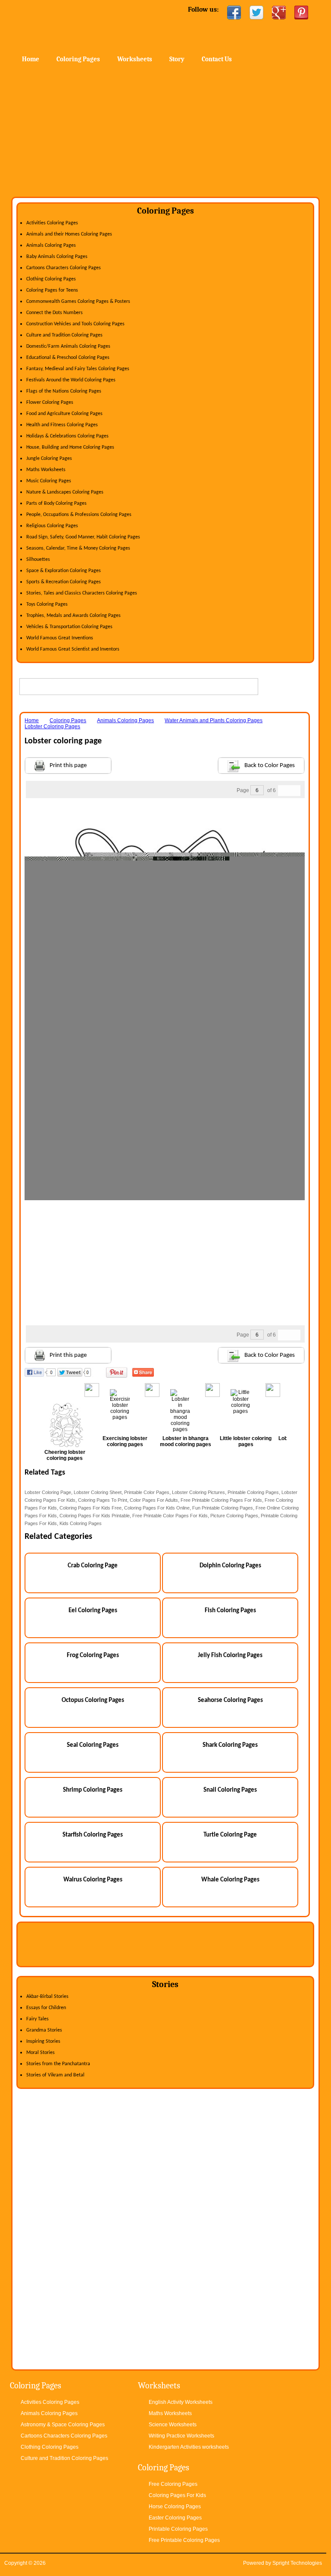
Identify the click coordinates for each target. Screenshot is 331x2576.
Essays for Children (46, 2008)
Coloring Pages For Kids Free (91, 1508)
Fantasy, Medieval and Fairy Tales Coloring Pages (78, 369)
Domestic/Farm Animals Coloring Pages (68, 346)
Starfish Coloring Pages (93, 1835)
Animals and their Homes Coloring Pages (69, 234)
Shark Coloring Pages (230, 1745)
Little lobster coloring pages (246, 1441)
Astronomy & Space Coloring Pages (63, 2425)
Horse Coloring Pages (175, 2507)
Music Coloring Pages (49, 481)
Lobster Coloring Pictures (198, 1492)
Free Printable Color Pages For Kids (170, 1516)
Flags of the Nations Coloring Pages (64, 391)
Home (81, 26)
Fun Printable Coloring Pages (223, 1508)
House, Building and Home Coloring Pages (70, 447)
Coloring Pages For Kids (177, 2495)
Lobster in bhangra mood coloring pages (186, 1441)
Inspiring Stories (43, 2041)
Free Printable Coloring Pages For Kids (221, 1500)
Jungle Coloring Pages (49, 459)
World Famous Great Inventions (60, 638)
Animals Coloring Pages (51, 245)
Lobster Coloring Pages (52, 727)
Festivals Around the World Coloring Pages (71, 380)
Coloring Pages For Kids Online (157, 1508)
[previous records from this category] (284, 791)
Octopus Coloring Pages (93, 1700)
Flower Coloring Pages (50, 403)
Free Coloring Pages (173, 2484)
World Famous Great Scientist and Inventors (73, 649)
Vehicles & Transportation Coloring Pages (69, 627)
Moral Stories (41, 2053)
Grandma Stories (44, 2030)
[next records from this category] (295, 791)
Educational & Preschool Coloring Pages (68, 358)
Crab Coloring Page (93, 1566)
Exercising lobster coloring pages (125, 1441)
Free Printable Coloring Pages (184, 2540)
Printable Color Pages (147, 1492)
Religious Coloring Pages (52, 526)
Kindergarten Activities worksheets (189, 2447)
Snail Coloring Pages (230, 1790)
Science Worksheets (173, 2425)
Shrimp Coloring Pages (93, 1790)
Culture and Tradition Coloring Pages (64, 335)
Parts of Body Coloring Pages (56, 503)
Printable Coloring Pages (253, 1492)
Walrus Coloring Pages (93, 1880)
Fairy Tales (37, 2019)
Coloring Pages (78, 59)
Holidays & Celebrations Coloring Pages (67, 436)
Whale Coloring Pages (230, 1880)
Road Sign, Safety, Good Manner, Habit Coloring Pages (83, 537)
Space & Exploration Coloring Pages (64, 571)
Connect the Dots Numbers (55, 313)
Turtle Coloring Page (230, 1835)
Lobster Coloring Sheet (98, 1492)
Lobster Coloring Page (48, 1492)
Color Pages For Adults (154, 1500)
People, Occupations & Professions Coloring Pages (79, 515)
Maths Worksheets (46, 470)
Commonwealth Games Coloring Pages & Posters (78, 302)
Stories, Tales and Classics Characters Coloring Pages (82, 593)
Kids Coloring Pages (81, 1523)
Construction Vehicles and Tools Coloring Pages (75, 324)
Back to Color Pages (270, 766)
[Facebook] (234, 13)
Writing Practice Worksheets (181, 2436)
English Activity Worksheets (181, 2402)
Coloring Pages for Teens (52, 290)
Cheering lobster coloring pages (65, 1455)
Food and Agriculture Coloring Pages (64, 414)
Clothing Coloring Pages (51, 279)
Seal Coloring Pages (93, 1745)
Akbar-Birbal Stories (47, 1997)
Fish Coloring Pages (230, 1611)
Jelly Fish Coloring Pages (230, 1656)
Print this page (68, 766)
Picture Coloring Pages (234, 1516)
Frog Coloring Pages (93, 1656)
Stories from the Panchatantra (58, 2064)
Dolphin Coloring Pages (230, 1566)
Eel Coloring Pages (93, 1611)
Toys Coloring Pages (47, 604)
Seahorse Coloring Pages (230, 1700)
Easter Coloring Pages (175, 2518)
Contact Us (217, 59)
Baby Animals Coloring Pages (57, 257)
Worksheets (135, 59)
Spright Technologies (297, 2563)
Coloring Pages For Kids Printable (95, 1516)
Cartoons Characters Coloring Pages (64, 268)
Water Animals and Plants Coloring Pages (214, 720)
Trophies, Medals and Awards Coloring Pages (73, 616)
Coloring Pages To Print (103, 1500)
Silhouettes (38, 560)
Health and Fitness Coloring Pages (62, 425)
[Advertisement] (165, 132)
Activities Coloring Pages (52, 223)
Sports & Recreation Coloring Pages (64, 582)
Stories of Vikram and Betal (55, 2075)
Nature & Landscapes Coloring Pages (65, 492)
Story (177, 59)
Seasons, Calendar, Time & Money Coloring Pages (78, 548)
